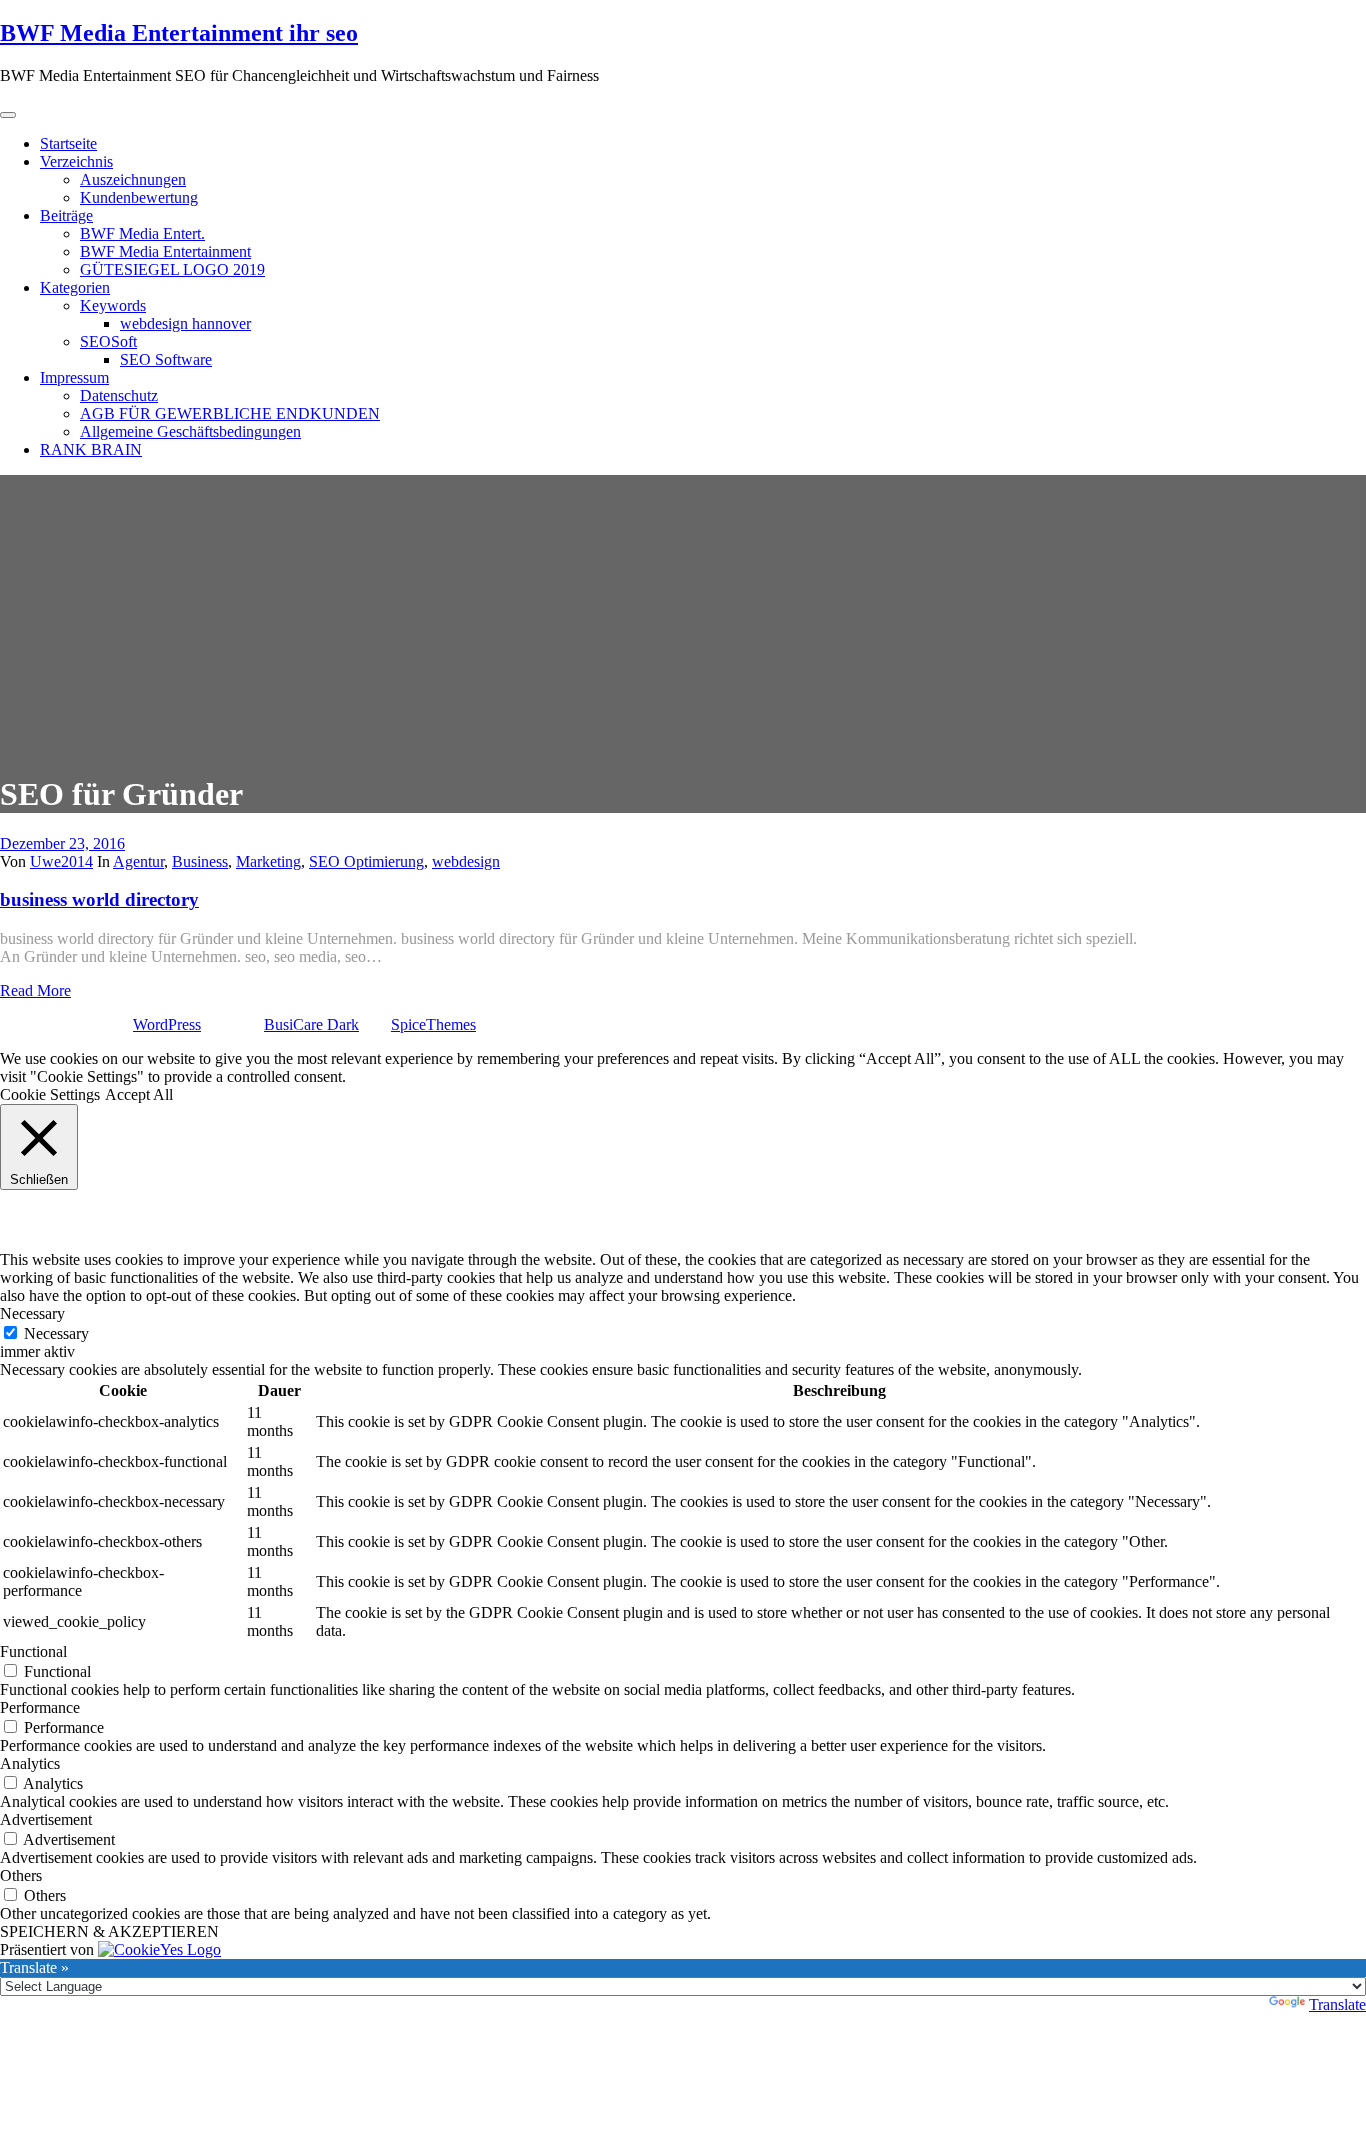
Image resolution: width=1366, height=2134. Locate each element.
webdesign (466, 861)
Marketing (268, 861)
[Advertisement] (683, 615)
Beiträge (66, 215)
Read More (35, 990)
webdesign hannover (185, 323)
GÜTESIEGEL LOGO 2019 (172, 269)
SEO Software (166, 359)
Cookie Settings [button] (50, 1094)
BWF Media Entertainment (165, 251)
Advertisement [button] (46, 1819)
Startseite (68, 143)
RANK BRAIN (91, 449)
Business (200, 861)
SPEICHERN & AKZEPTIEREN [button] (109, 1931)
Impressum (74, 377)
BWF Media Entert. (142, 233)
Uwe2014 (61, 861)
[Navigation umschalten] (8, 115)
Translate (1337, 2004)
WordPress (167, 1024)
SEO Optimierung (366, 861)
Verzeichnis (76, 161)
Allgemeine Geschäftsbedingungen (190, 431)
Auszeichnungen (133, 179)
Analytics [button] (30, 1763)
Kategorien (75, 287)
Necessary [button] (32, 1313)
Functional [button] (33, 1651)
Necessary (56, 1333)
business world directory (99, 899)
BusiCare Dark (311, 1024)
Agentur (138, 861)
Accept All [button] (139, 1094)
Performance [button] (40, 1707)
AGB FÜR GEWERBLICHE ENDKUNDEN (230, 413)
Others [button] (21, 1875)
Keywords (113, 305)
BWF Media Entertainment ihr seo (179, 33)
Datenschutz (119, 395)
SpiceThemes (433, 1024)
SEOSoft (108, 341)
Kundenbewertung (139, 197)
